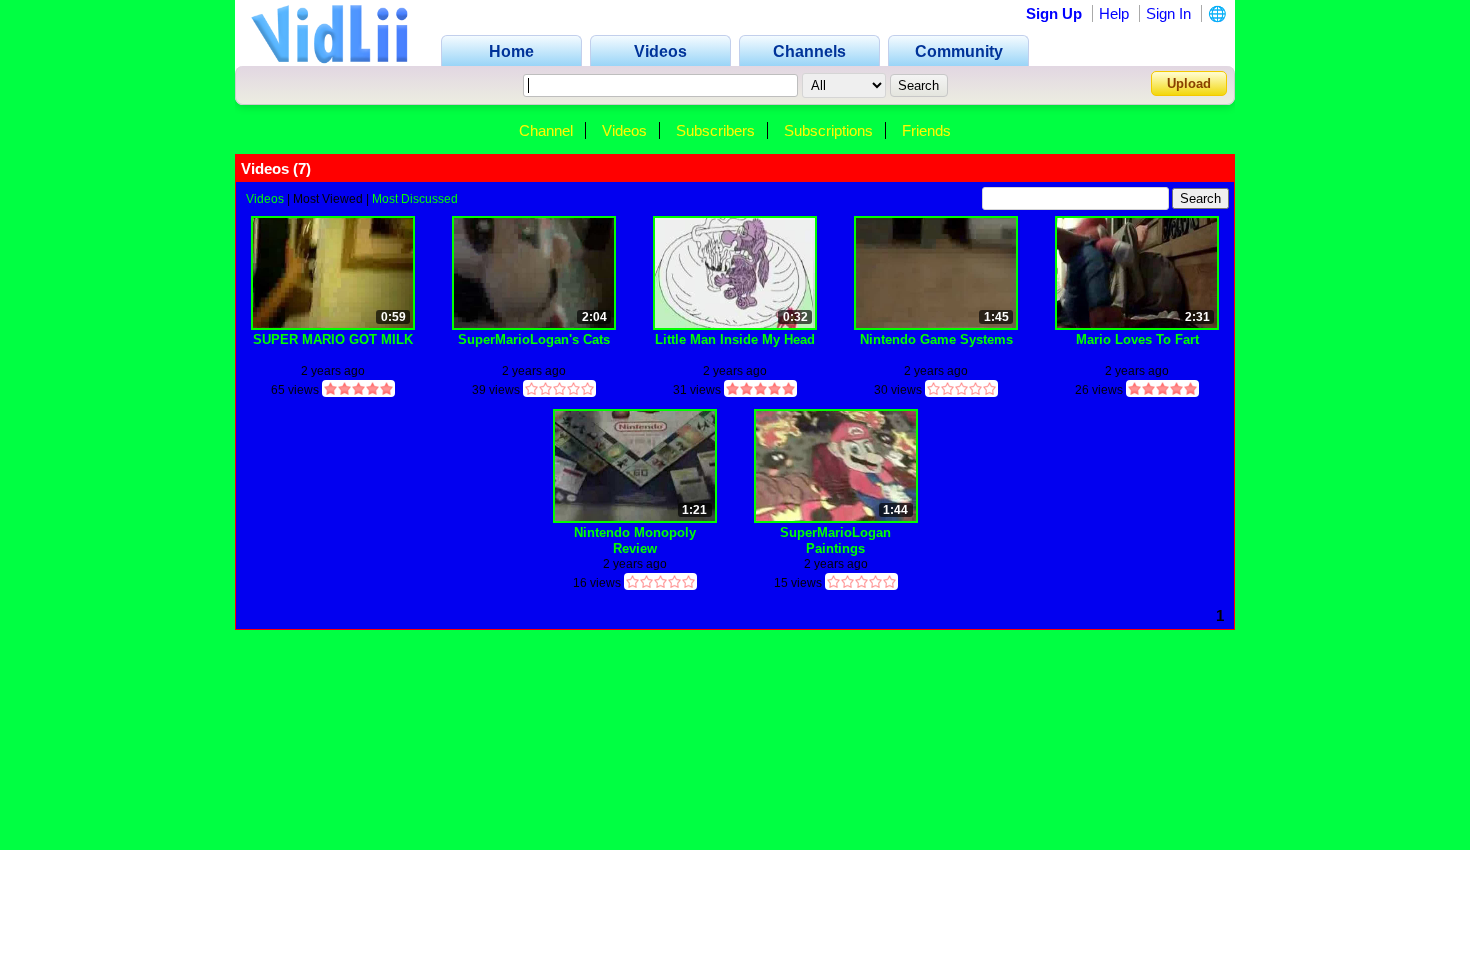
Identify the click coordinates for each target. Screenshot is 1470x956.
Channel (546, 130)
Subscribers (715, 130)
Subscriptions (828, 130)
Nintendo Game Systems (936, 339)
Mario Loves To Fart (1137, 339)
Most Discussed (415, 199)
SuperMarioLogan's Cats (534, 339)
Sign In (1168, 13)
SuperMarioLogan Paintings (835, 540)
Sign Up (1054, 13)
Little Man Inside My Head (735, 339)
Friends (926, 130)
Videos (624, 130)
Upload (1189, 83)
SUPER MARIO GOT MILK (333, 339)
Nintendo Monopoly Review (635, 540)
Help (1114, 13)
